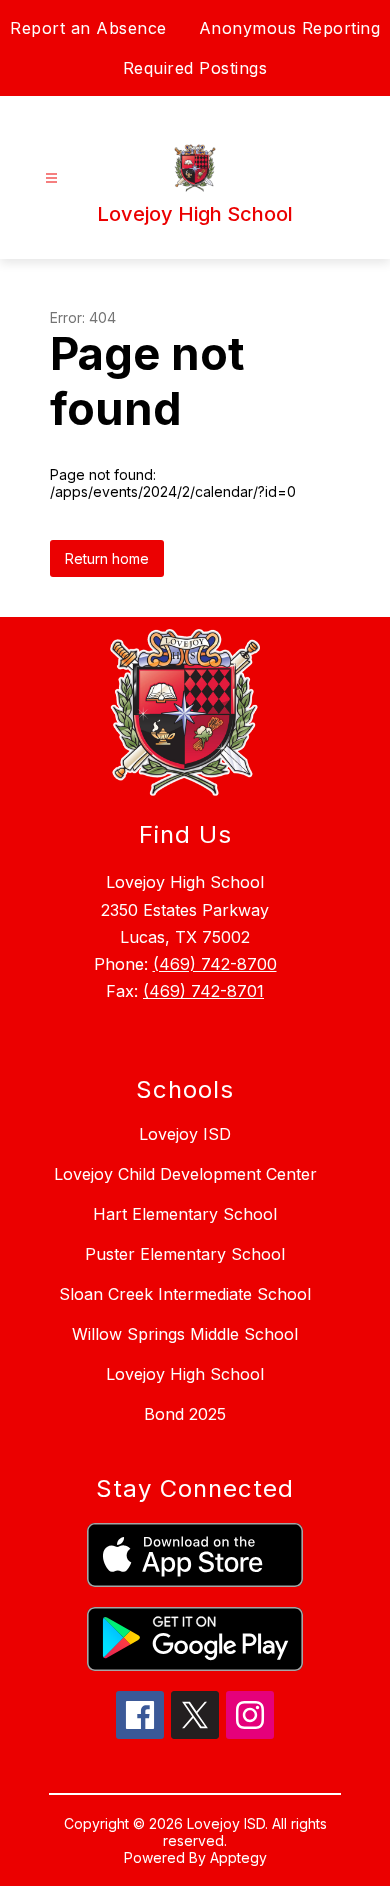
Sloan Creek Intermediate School (185, 1294)
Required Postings (195, 68)
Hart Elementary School (185, 1214)
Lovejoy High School (185, 1374)
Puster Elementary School (185, 1254)
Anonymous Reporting (290, 28)
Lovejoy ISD (185, 1134)
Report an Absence (88, 28)
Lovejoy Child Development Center (185, 1174)
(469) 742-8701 (203, 991)
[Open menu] (51, 178)
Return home (107, 558)
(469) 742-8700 (215, 964)
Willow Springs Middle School (185, 1334)
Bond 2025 (185, 1414)
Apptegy (238, 1857)
